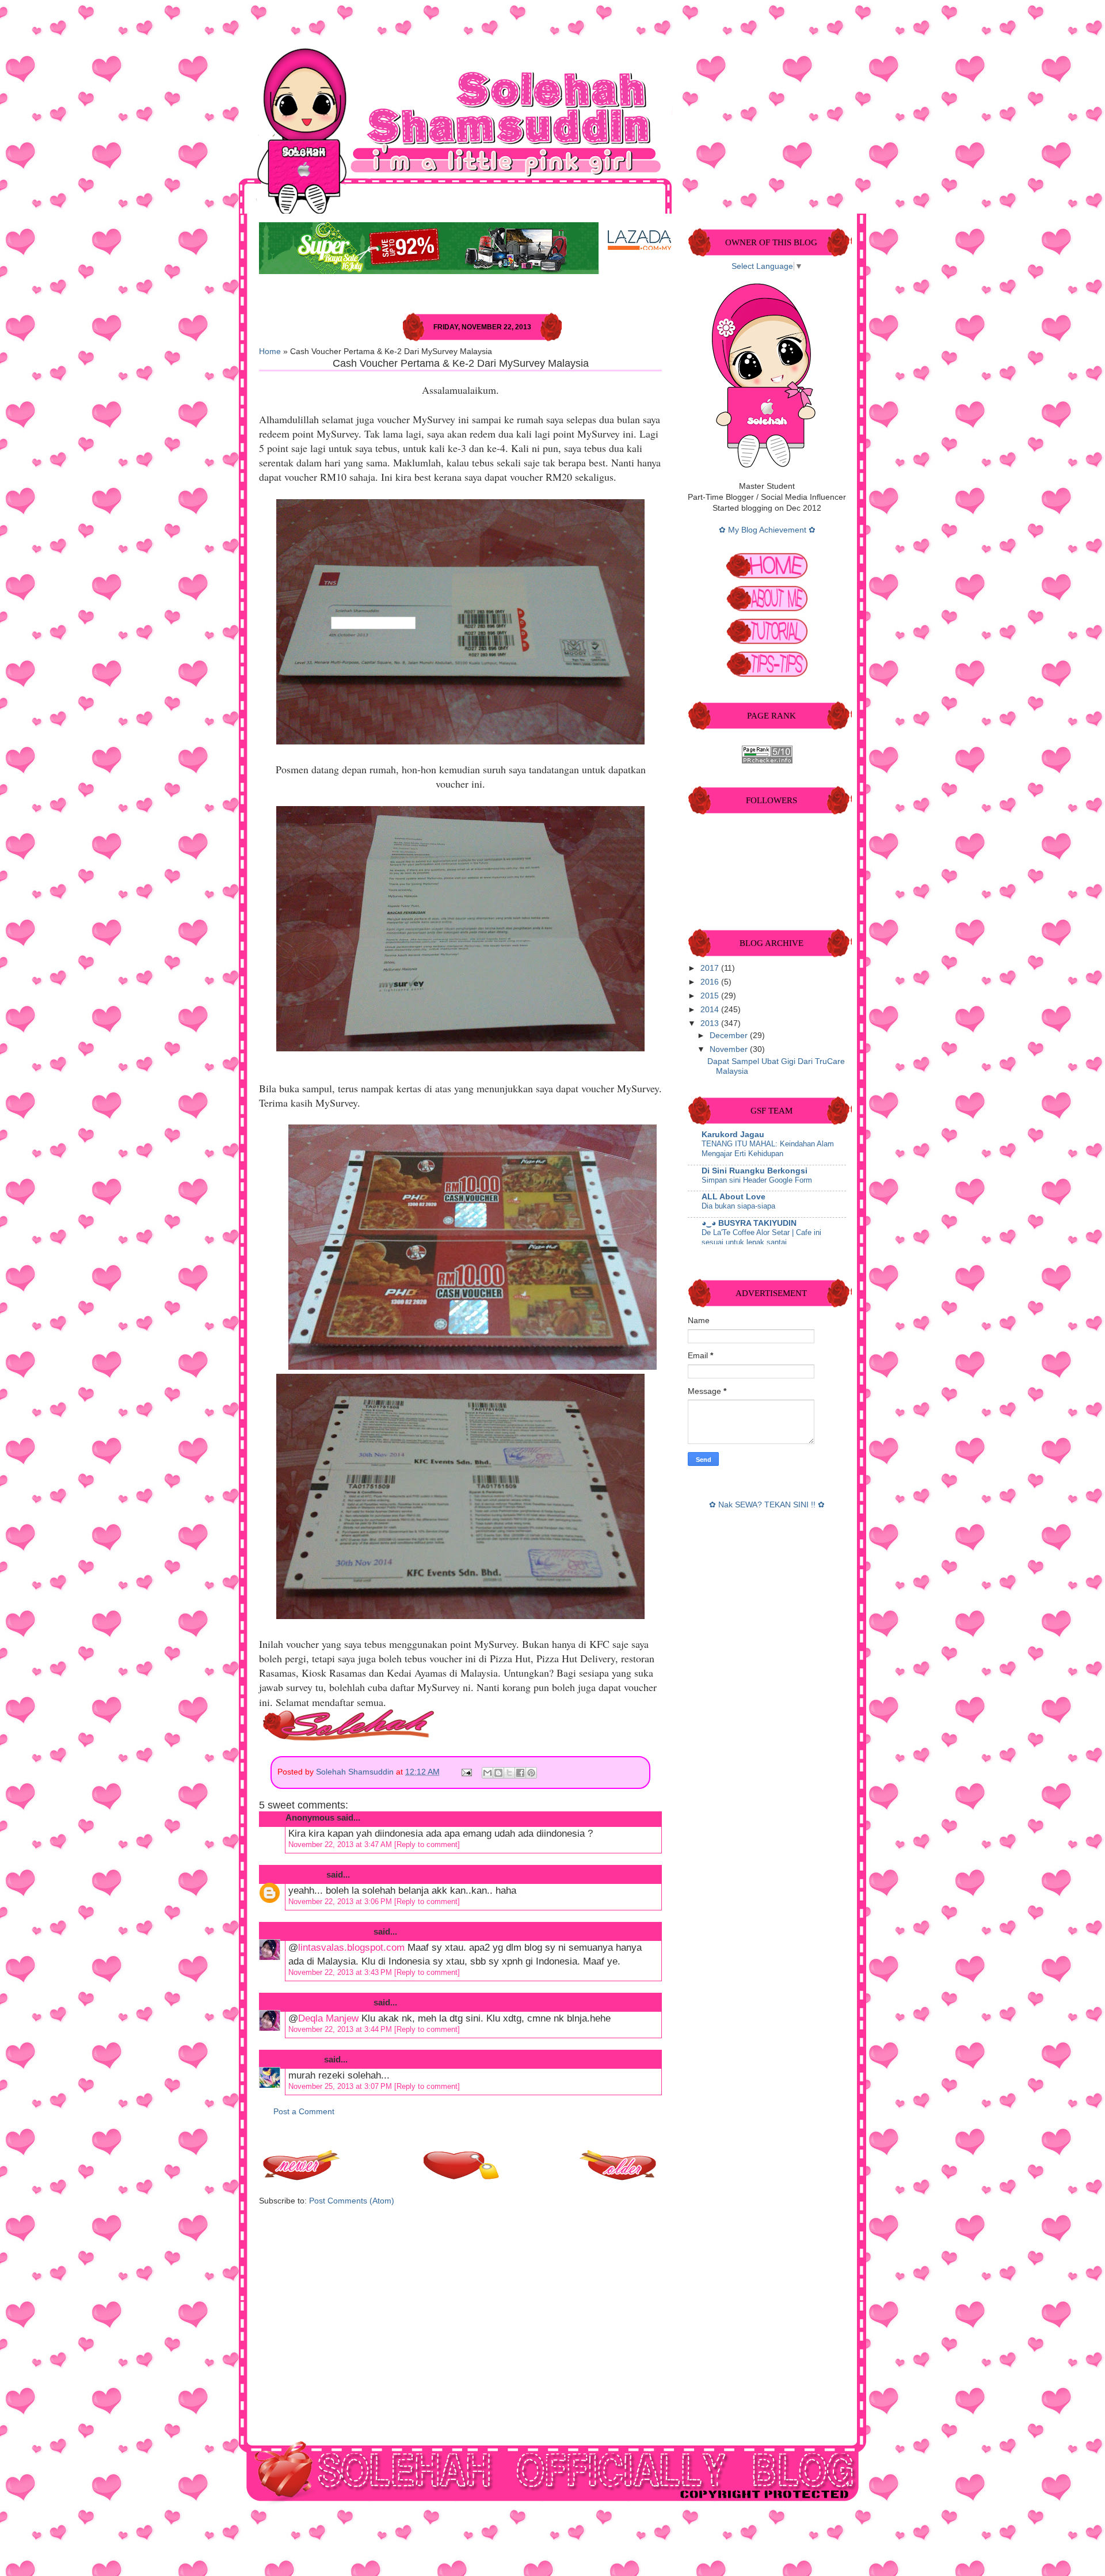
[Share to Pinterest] (531, 1773)
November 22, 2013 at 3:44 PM (341, 2029)
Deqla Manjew (328, 2018)
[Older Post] (619, 2177)
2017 (711, 968)
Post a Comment (304, 2112)
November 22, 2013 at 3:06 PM (341, 1901)
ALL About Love (734, 1197)
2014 (711, 1010)
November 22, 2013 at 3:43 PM (341, 1972)
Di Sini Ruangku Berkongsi (755, 1171)
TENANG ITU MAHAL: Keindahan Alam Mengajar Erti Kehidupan (768, 1149)
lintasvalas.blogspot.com (351, 1948)
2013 (711, 1023)
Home (270, 352)
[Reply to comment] (427, 1844)
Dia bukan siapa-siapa (738, 1206)
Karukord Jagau (733, 1135)
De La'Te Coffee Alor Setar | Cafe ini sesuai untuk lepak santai (761, 1237)
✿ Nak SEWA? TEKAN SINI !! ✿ (767, 1505)
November (730, 1049)
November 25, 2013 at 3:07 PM (341, 2086)
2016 (711, 982)
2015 (711, 996)
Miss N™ (304, 2059)
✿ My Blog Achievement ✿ (767, 530)
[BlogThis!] (498, 1773)
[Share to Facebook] (520, 1773)
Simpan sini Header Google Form (757, 1180)
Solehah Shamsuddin (356, 1772)
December (730, 1036)
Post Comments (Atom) (352, 2201)
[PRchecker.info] (767, 761)
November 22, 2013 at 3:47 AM (341, 1844)
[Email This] (487, 1773)
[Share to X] (509, 1773)
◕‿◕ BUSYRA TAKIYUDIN (749, 1223)
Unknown (305, 1874)
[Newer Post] (302, 2177)
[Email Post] (466, 1772)
